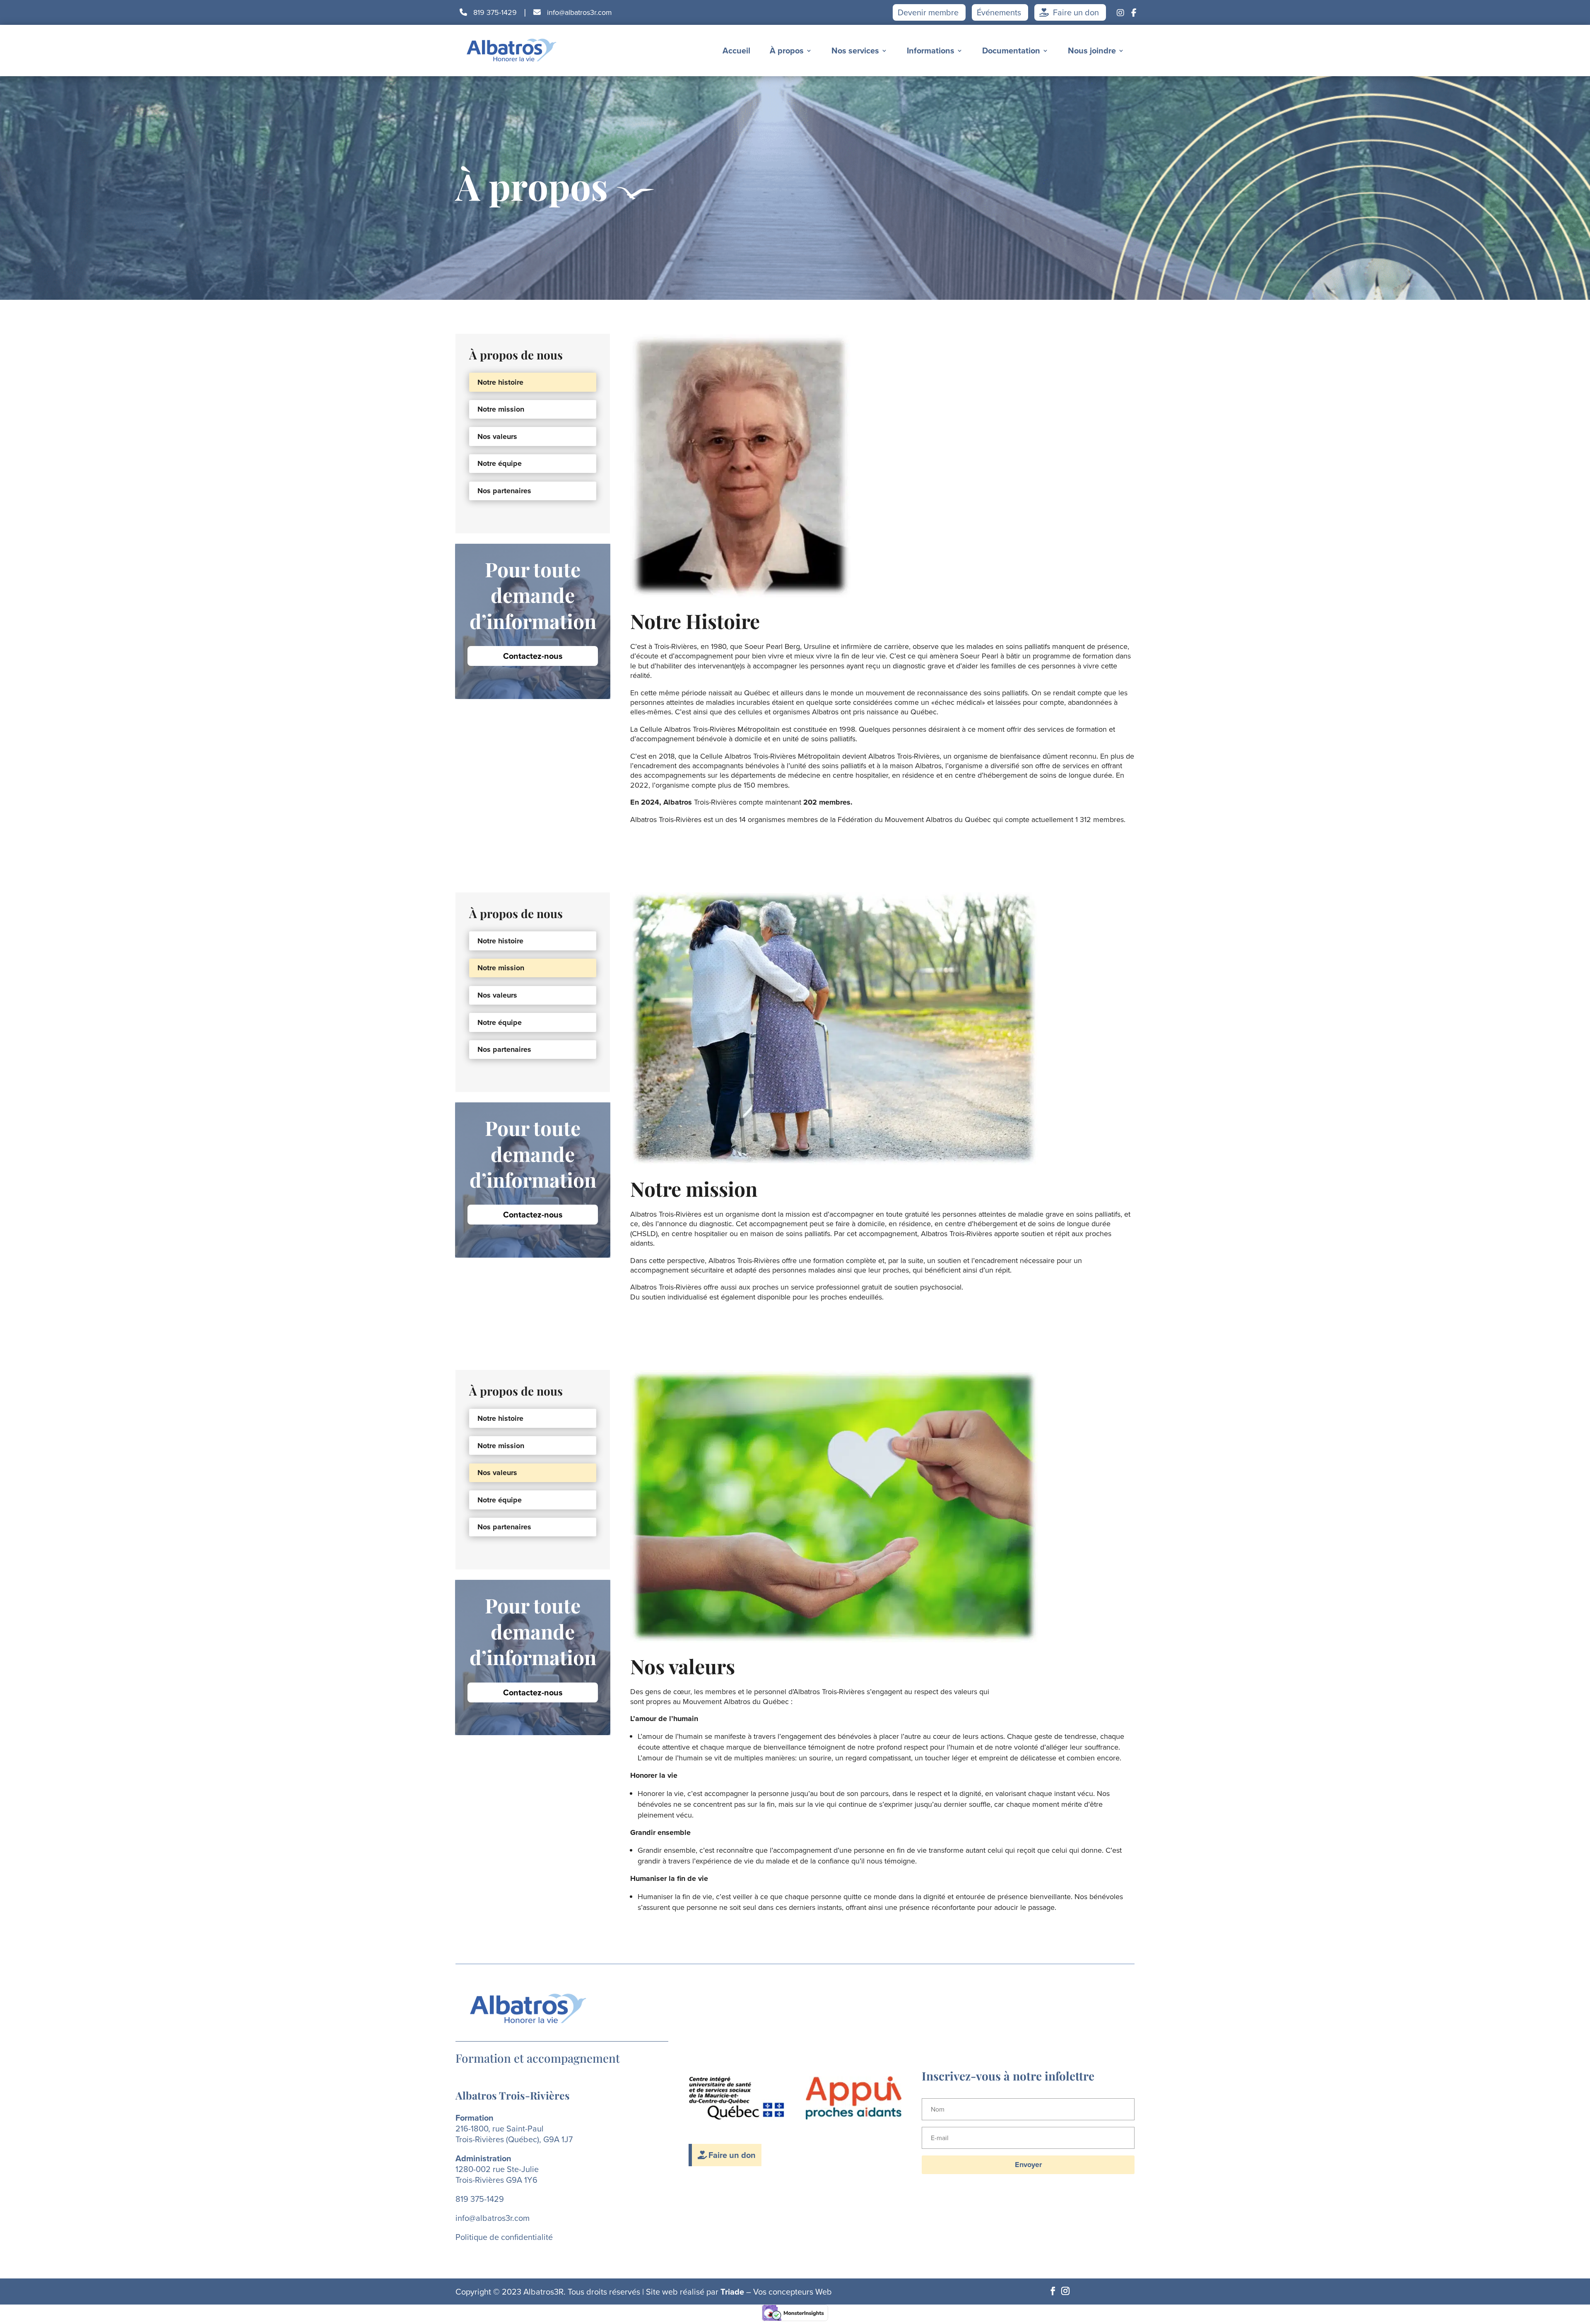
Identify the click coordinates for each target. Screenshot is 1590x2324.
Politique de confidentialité (504, 2237)
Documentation (1011, 51)
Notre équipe (500, 463)
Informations (931, 51)
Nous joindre (1092, 51)
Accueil (736, 51)
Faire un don (1075, 12)
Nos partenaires (504, 491)
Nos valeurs (497, 436)
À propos (787, 51)
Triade (732, 2292)
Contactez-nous (533, 656)
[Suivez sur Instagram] (1065, 2291)
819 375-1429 (494, 12)
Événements (999, 12)
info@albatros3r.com (578, 12)
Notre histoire (500, 382)
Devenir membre (928, 12)
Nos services (855, 51)
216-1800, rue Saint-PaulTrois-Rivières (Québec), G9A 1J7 (514, 2134)
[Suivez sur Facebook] (1053, 2291)
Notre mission (501, 409)
